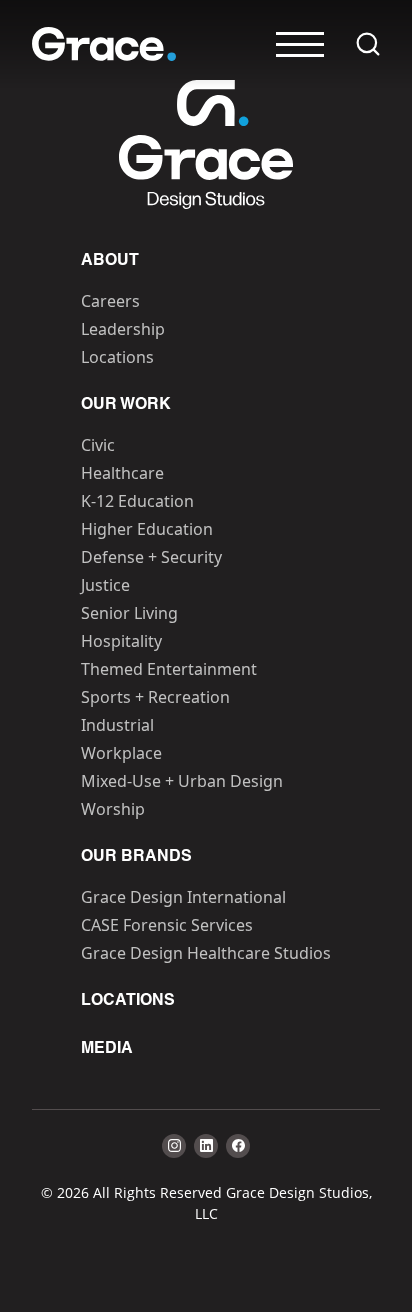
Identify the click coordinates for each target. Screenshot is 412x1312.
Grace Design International (183, 897)
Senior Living (129, 613)
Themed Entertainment (169, 669)
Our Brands (136, 857)
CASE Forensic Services (167, 925)
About (110, 261)
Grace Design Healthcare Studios (206, 953)
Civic (98, 445)
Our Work (126, 405)
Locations (117, 357)
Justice (105, 585)
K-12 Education (137, 501)
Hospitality (121, 641)
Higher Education (147, 529)
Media (107, 1049)
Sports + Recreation (155, 697)
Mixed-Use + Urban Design (182, 781)
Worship (113, 809)
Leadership (123, 329)
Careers (110, 301)
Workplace (121, 753)
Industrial (117, 725)
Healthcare (122, 473)
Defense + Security (151, 557)
